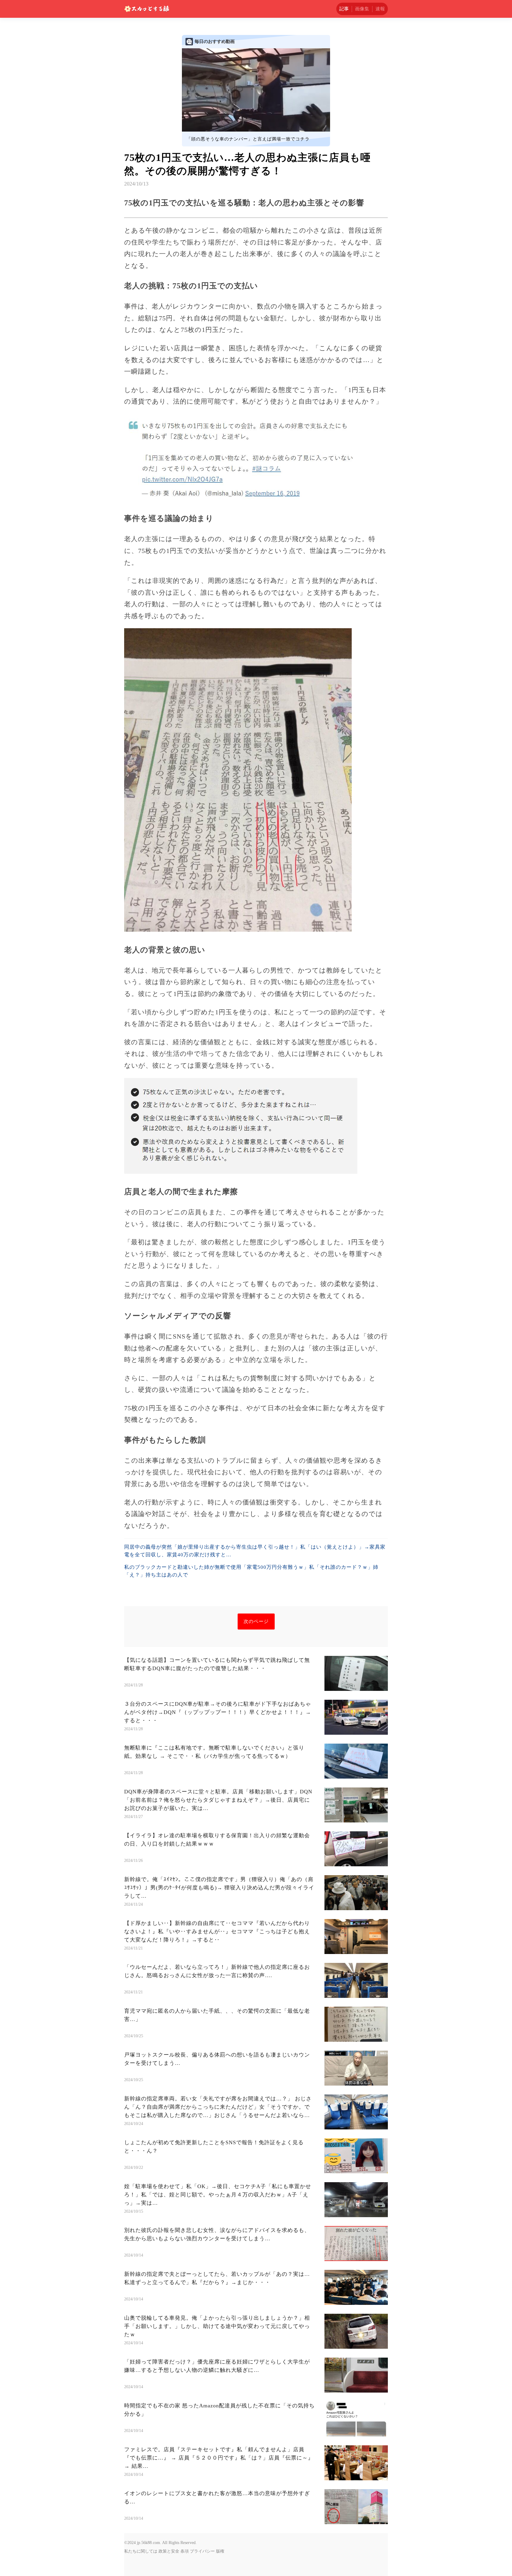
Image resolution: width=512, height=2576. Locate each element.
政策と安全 (169, 2551)
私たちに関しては (141, 2551)
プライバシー (202, 2551)
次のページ (256, 1621)
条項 (185, 2551)
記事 (344, 9)
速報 (380, 9)
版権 (220, 2551)
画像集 (362, 9)
